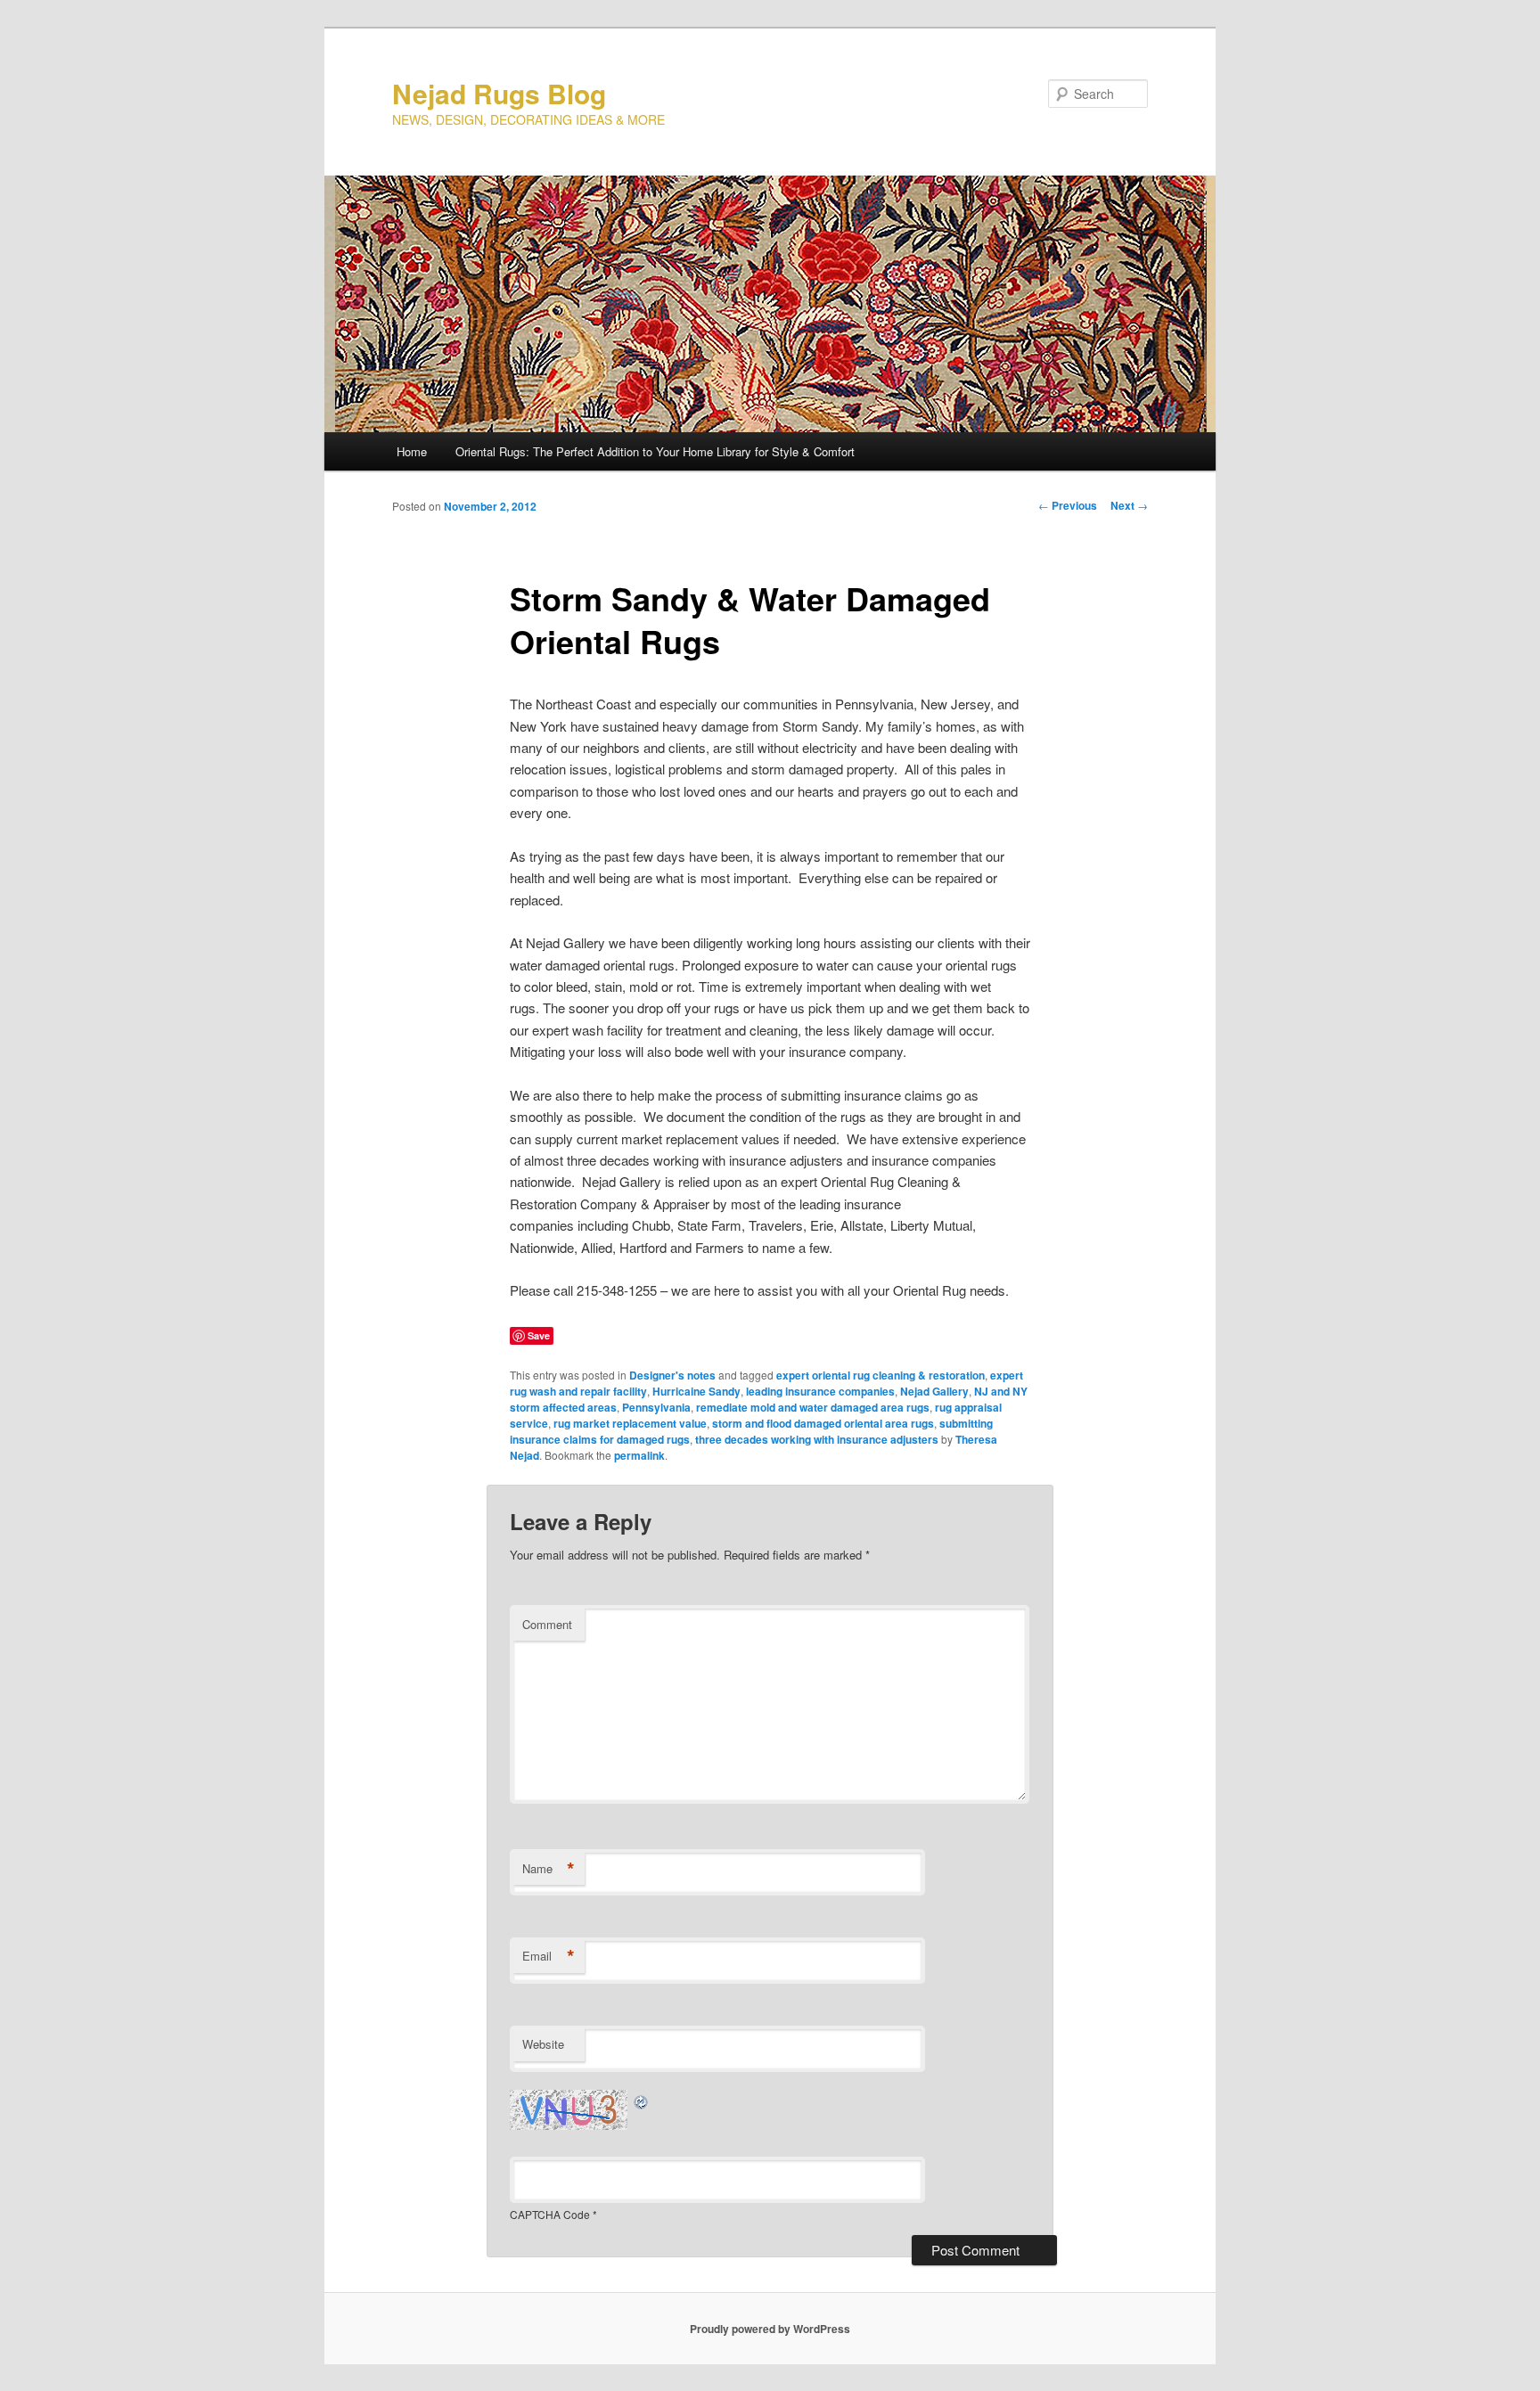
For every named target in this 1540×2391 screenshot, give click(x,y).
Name (549, 1869)
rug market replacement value (630, 1423)
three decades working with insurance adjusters (817, 1439)
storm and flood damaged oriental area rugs (823, 1423)
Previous (1068, 505)
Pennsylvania (656, 1407)
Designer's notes (672, 1375)
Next (1129, 505)
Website (543, 2044)
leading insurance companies (820, 1391)
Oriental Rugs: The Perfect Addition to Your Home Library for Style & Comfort (655, 451)
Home (412, 451)
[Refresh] (642, 2100)
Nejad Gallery (934, 1391)
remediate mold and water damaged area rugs (813, 1407)
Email (549, 1956)
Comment (547, 1624)
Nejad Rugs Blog (499, 93)
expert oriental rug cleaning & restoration (881, 1375)
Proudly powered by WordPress (770, 2329)
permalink (639, 1455)
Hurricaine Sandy (696, 1391)
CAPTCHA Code (550, 2214)
